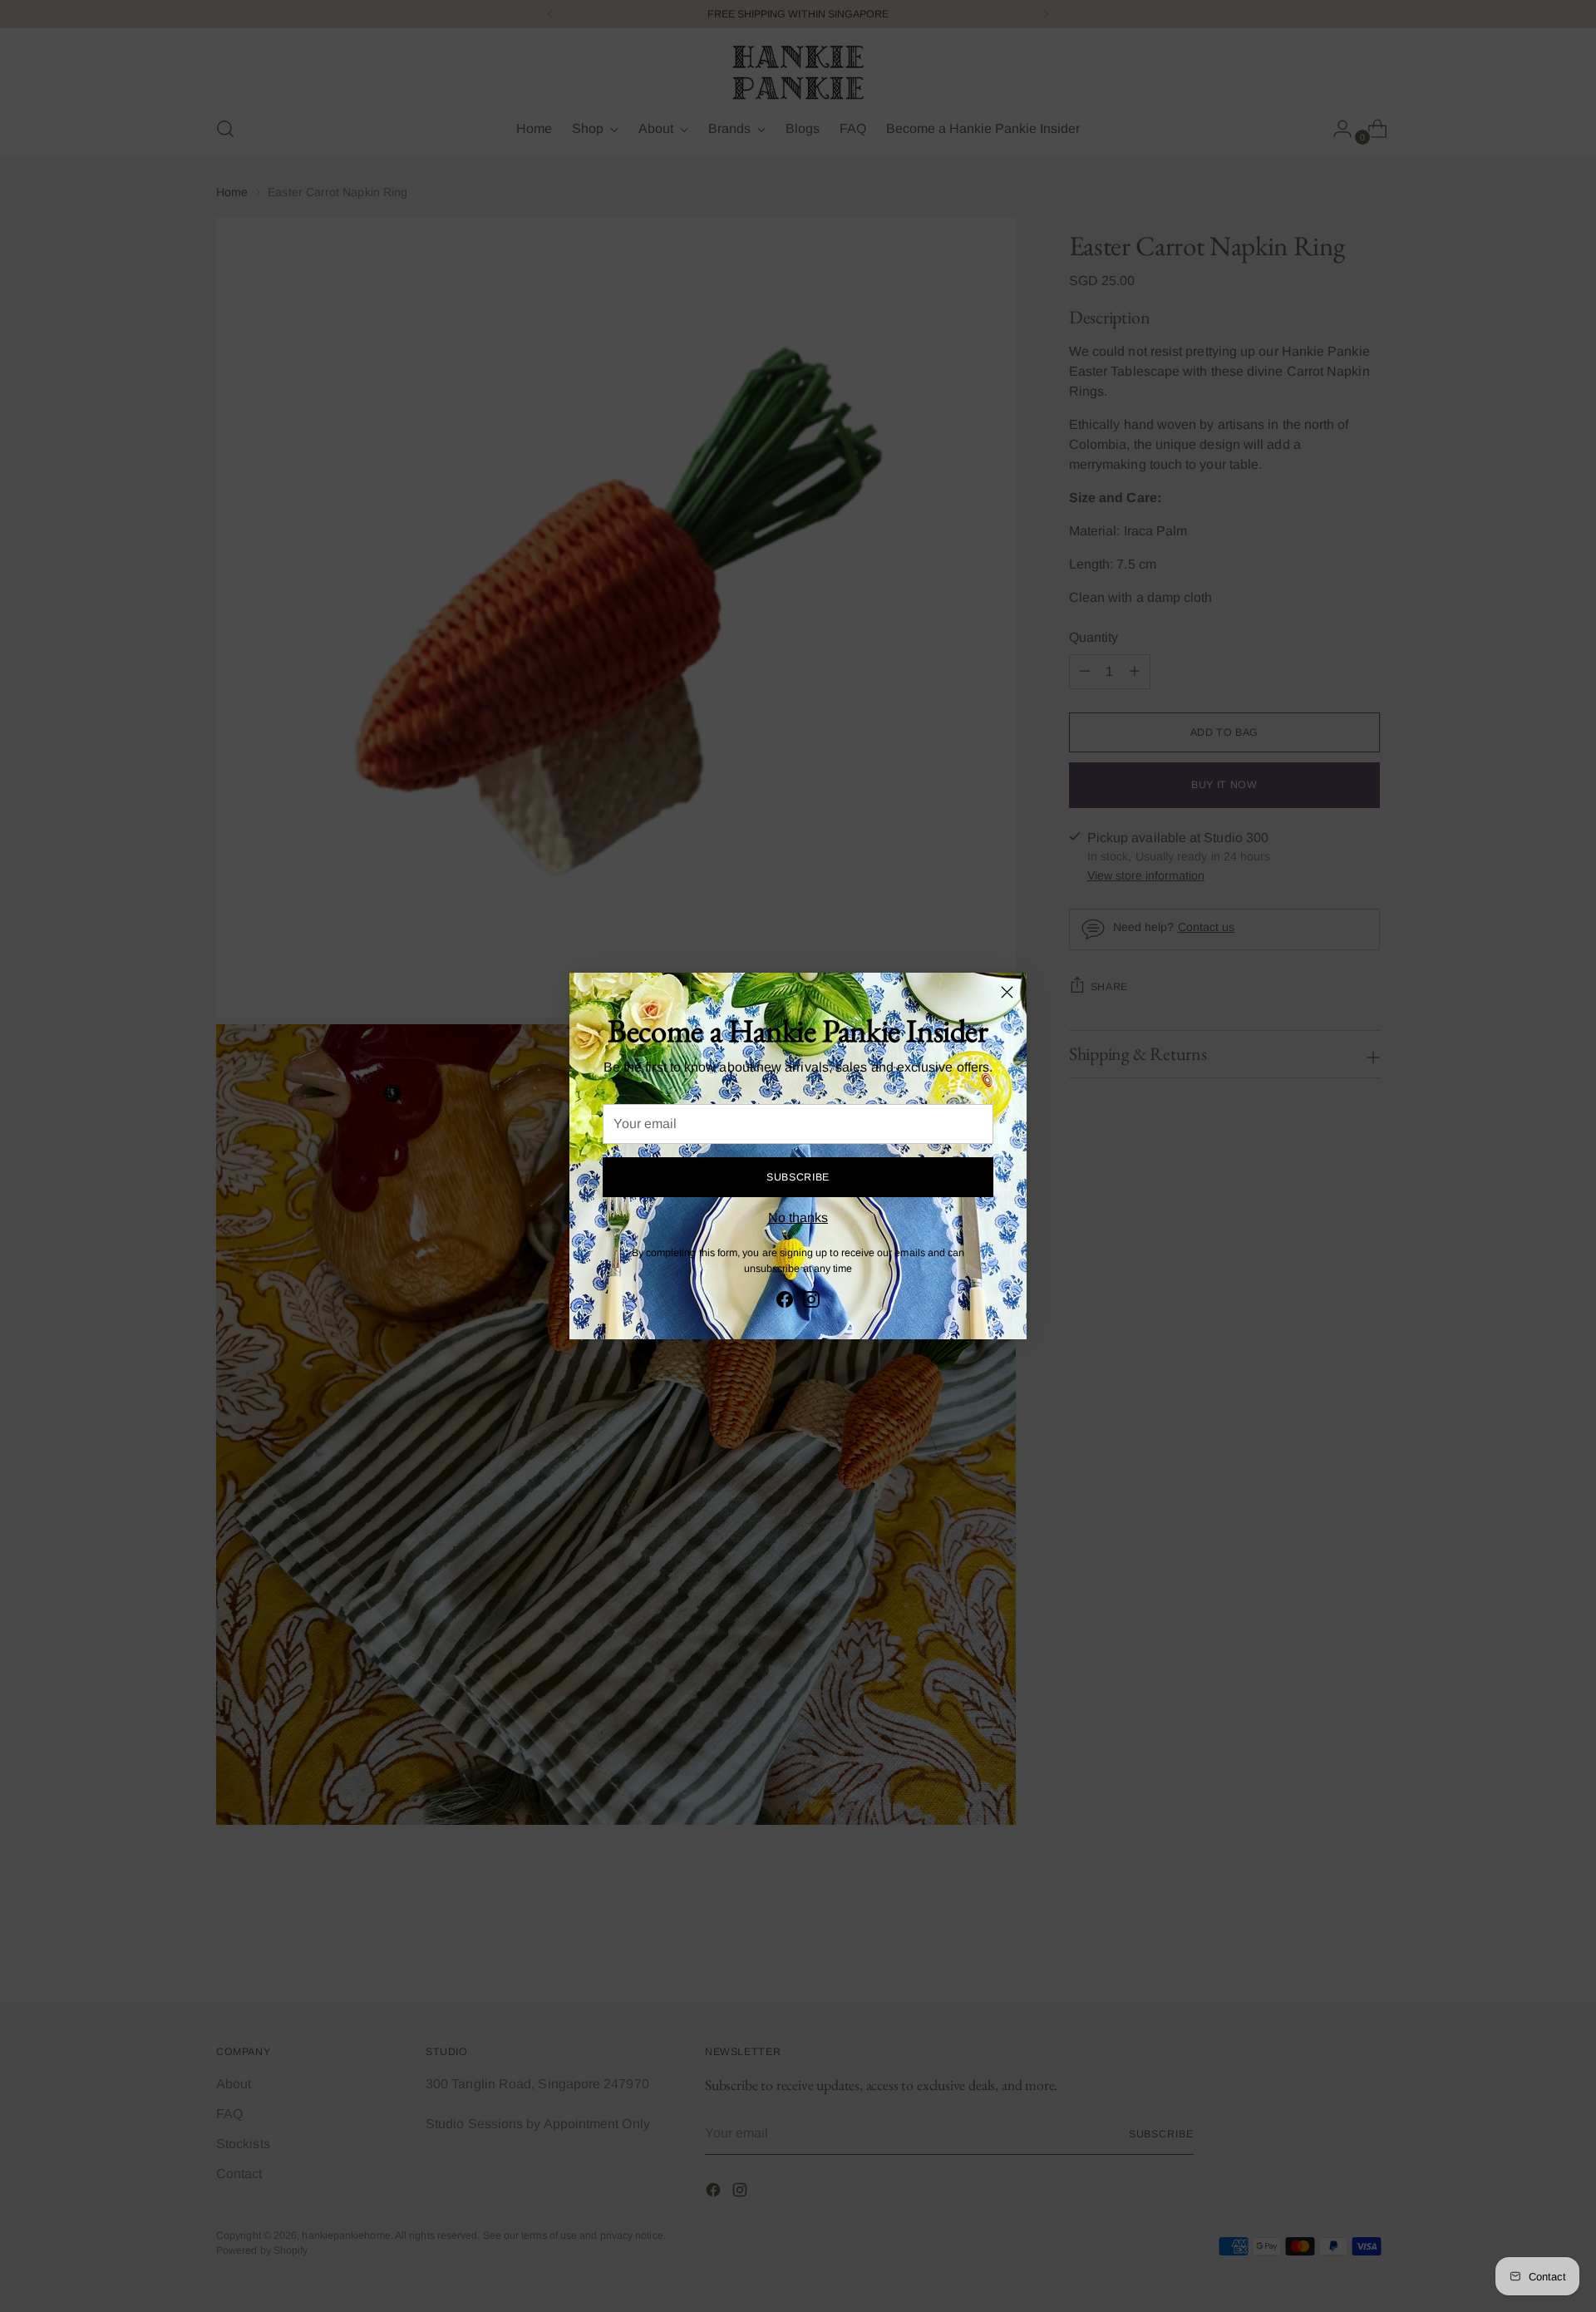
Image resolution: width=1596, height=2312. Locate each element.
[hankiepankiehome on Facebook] (785, 1302)
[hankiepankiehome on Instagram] (811, 1302)
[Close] (1007, 992)
